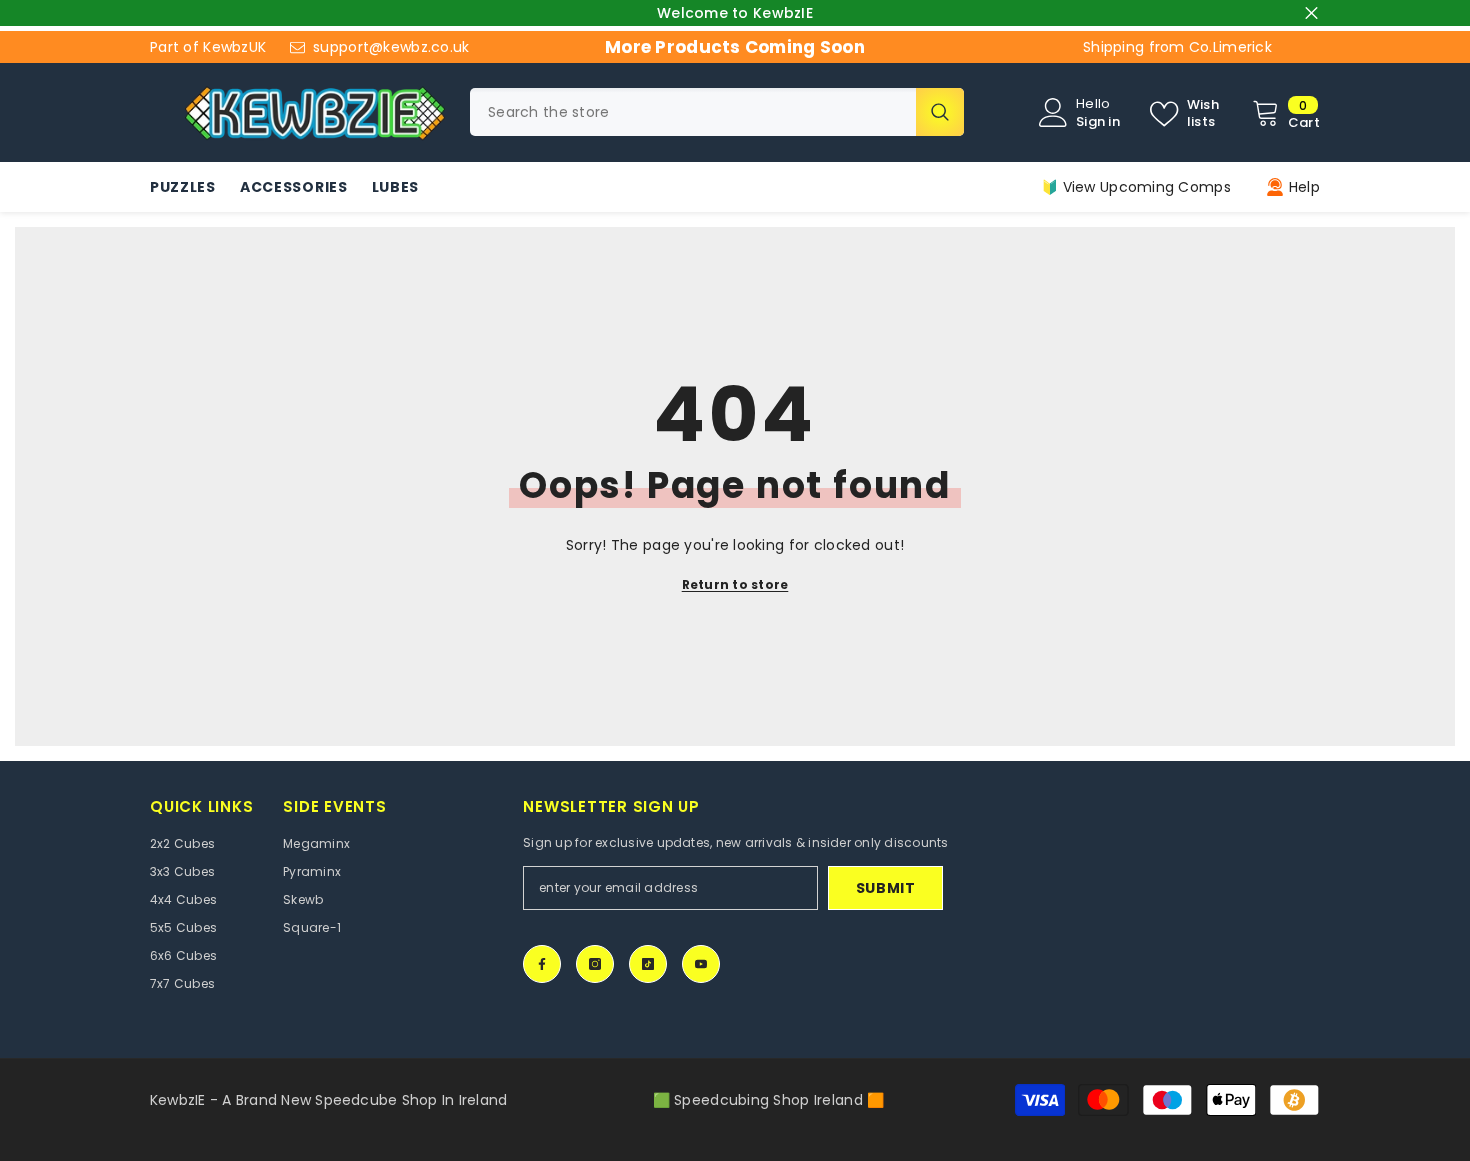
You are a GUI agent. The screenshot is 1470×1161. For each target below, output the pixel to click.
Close (1311, 13)
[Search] (717, 112)
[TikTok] (648, 964)
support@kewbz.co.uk (391, 47)
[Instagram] (595, 964)
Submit (886, 888)
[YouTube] (701, 964)
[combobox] (693, 112)
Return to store (735, 584)
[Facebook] (542, 964)
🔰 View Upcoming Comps (1136, 187)
